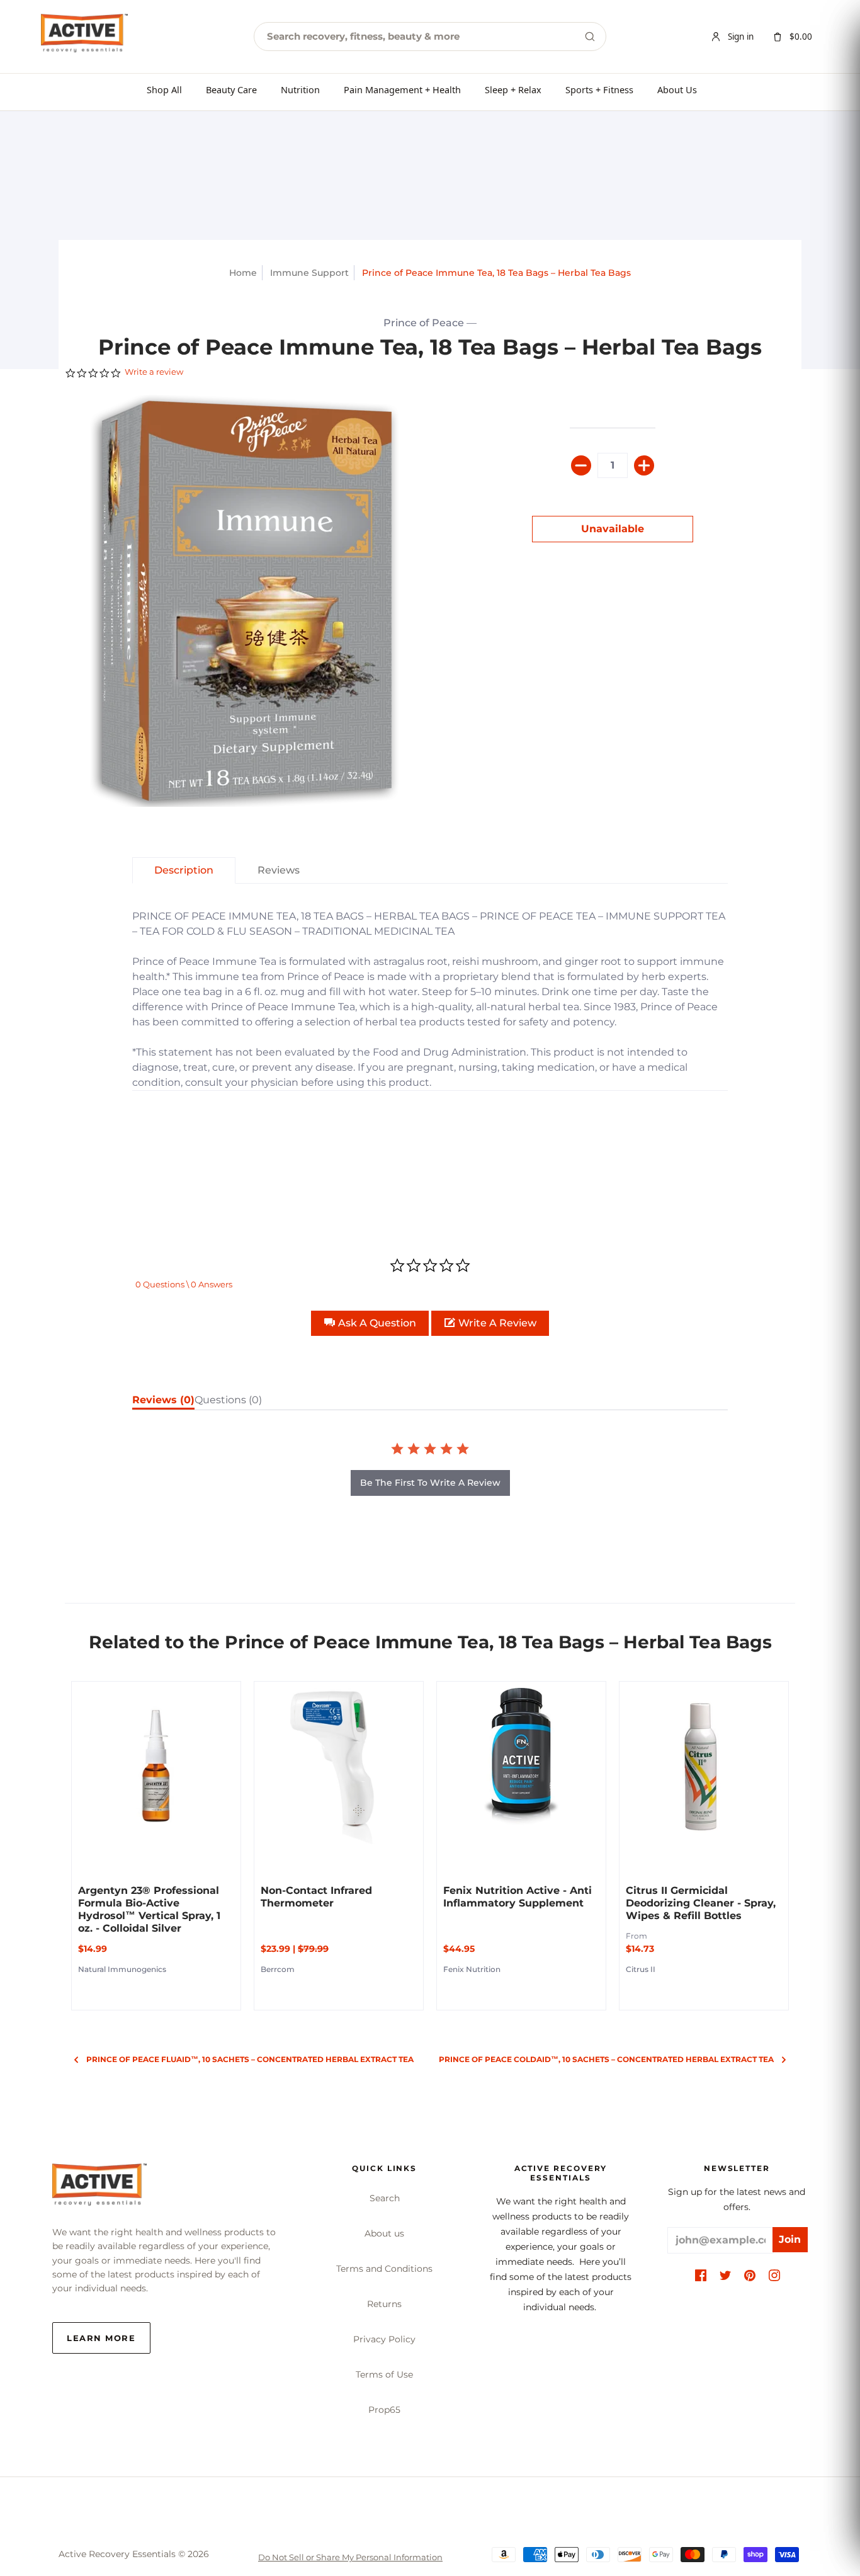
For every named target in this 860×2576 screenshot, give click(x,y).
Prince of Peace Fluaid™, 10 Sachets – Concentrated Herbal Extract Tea (250, 2059)
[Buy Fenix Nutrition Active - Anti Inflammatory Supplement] (521, 1766)
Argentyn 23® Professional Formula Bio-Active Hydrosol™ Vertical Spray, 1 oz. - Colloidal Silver (149, 1909)
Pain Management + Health (402, 89)
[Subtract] (581, 465)
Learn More (101, 2338)
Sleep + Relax (513, 89)
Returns (384, 2304)
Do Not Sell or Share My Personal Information (350, 2557)
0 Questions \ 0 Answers (184, 1284)
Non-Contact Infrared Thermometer (316, 1897)
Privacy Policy (384, 2339)
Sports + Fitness (599, 89)
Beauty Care (231, 89)
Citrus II (641, 1969)
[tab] (184, 870)
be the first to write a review (430, 1483)
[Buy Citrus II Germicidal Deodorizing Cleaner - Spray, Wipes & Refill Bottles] (704, 1766)
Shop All (164, 89)
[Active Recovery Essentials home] (84, 37)
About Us (677, 89)
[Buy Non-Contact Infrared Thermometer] (339, 1766)
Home (243, 273)
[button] (370, 1323)
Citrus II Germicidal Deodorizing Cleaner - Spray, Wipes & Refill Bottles (701, 1903)
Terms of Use (384, 2374)
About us (384, 2233)
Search (385, 2198)
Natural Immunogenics (122, 1969)
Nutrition (300, 89)
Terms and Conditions (384, 2269)
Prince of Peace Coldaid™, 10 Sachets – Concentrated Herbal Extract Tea (606, 2059)
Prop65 (384, 2410)
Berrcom (278, 1969)
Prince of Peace (424, 323)
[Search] (590, 37)
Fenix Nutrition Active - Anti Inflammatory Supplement (518, 1897)
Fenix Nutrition (472, 1969)
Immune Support (309, 273)
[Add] (644, 465)
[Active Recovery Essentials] (99, 2188)
